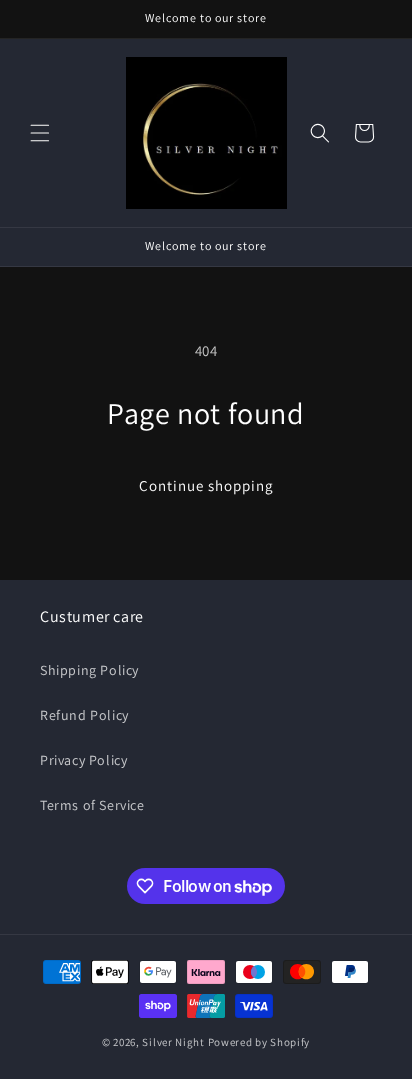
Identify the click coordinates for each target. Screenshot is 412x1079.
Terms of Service (92, 805)
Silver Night (174, 1042)
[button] (40, 133)
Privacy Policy (83, 760)
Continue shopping (206, 485)
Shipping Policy (89, 670)
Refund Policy (84, 715)
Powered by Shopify (259, 1042)
